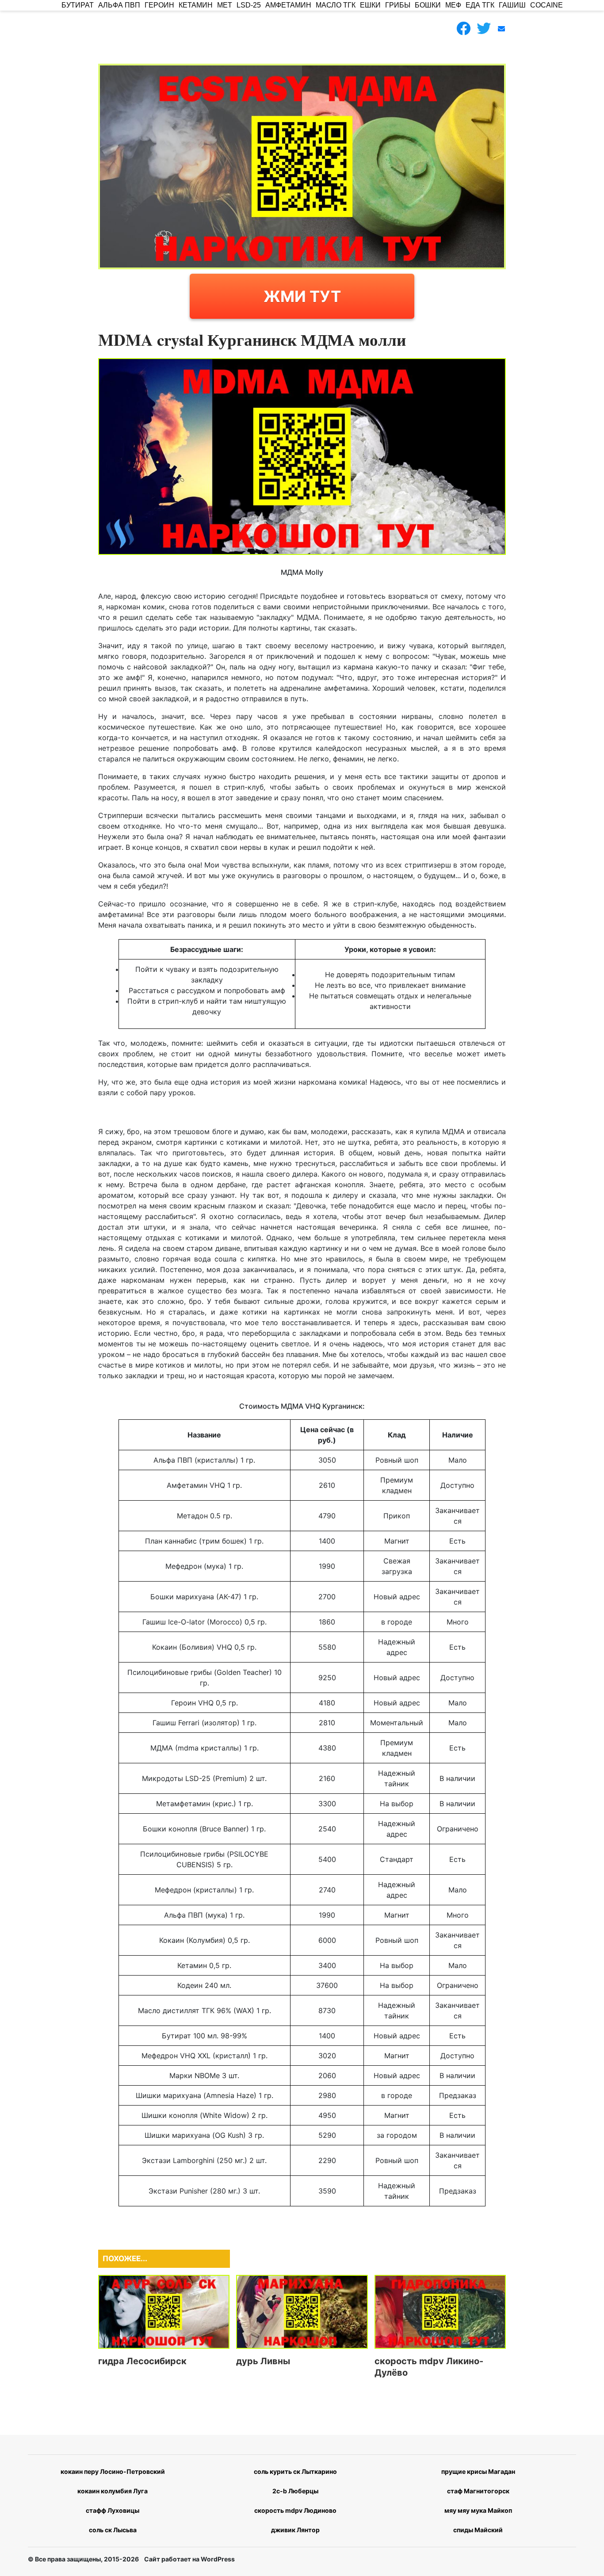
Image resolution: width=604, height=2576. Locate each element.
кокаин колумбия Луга (113, 2491)
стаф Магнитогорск (478, 2491)
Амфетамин (288, 5)
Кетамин (196, 5)
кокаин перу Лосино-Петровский (113, 2471)
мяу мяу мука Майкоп (478, 2510)
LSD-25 (249, 5)
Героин (159, 5)
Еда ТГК (480, 5)
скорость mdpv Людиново (295, 2510)
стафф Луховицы (113, 2510)
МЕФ (453, 5)
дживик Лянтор (295, 2530)
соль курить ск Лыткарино (295, 2471)
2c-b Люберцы (295, 2491)
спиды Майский (478, 2530)
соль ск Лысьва (113, 2530)
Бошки (428, 5)
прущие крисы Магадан (478, 2471)
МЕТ (225, 5)
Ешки (370, 5)
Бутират (78, 5)
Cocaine (547, 5)
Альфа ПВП (119, 5)
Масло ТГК (336, 5)
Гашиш (512, 5)
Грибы (398, 5)
